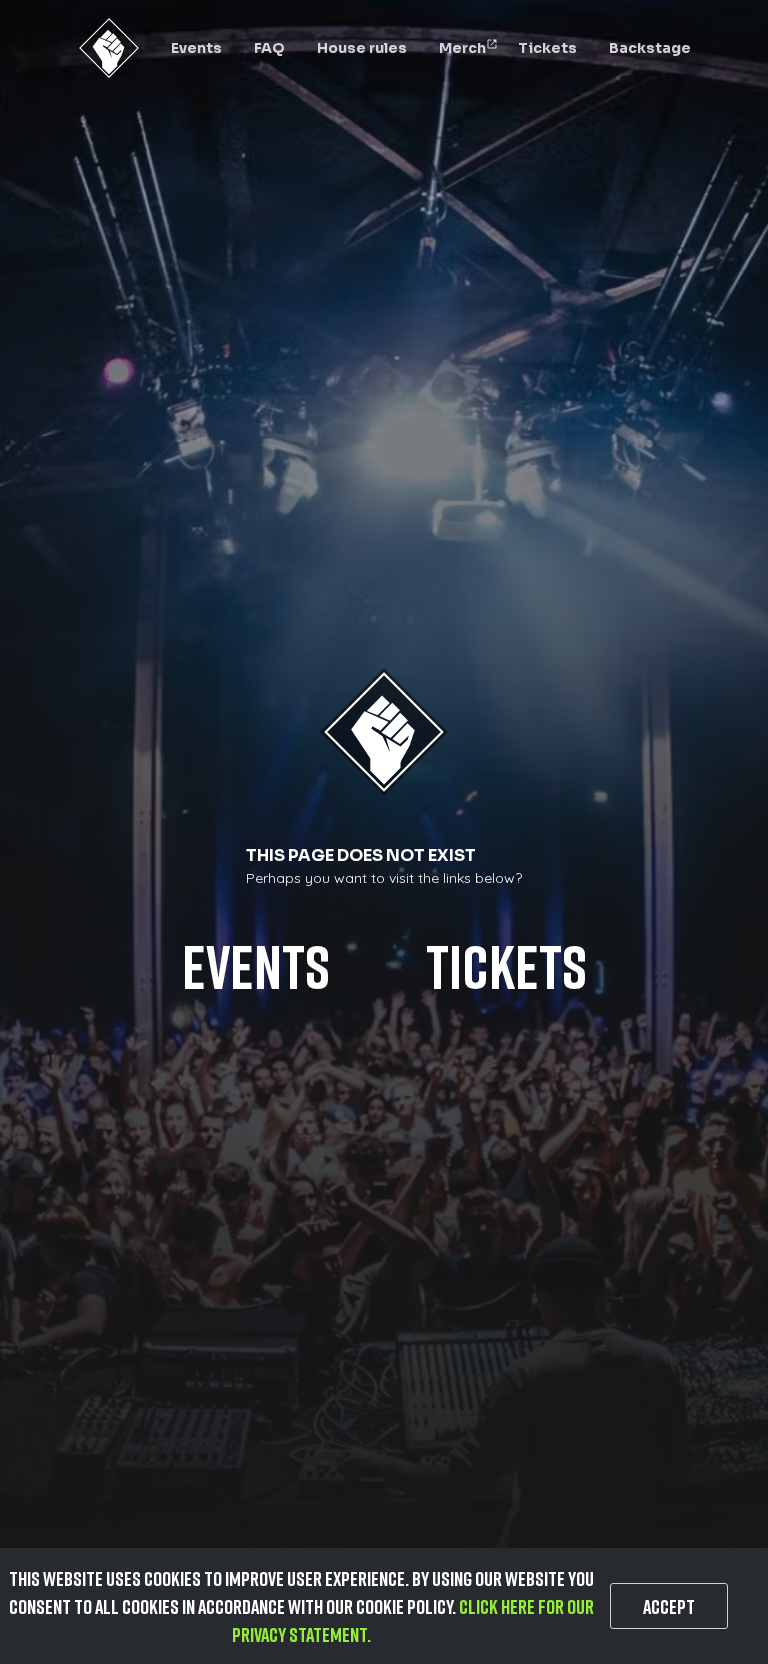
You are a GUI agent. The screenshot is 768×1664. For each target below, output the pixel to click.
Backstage (650, 48)
